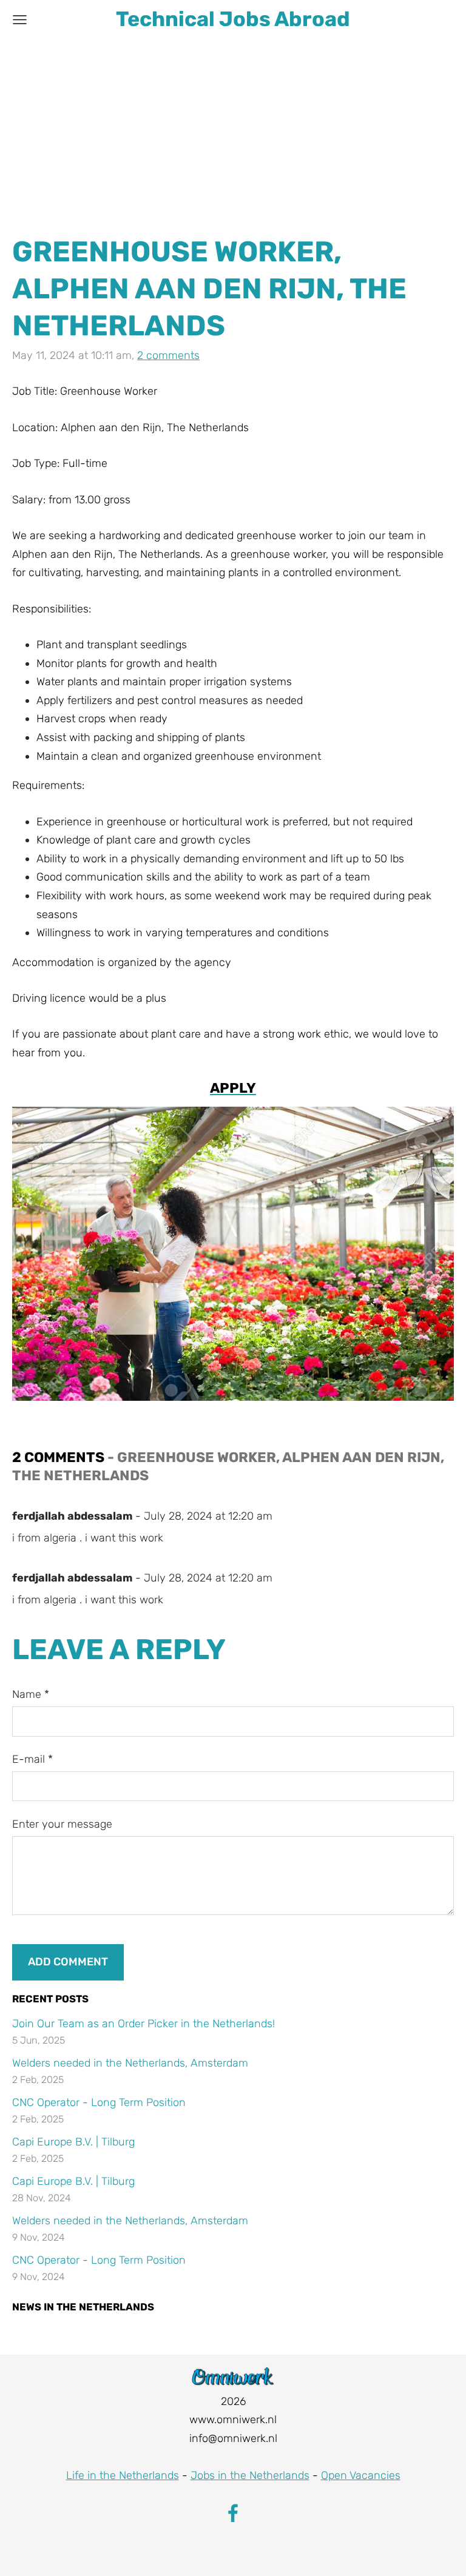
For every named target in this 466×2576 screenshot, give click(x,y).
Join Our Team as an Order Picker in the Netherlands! (144, 2024)
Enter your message (62, 1824)
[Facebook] (233, 2513)
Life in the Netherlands (123, 2475)
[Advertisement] (233, 130)
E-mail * (32, 1759)
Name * (31, 1694)
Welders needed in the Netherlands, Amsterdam (130, 2063)
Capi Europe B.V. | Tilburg (73, 2142)
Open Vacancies (361, 2475)
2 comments (168, 355)
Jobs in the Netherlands (250, 2475)
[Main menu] (20, 20)
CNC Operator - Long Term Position (99, 2102)
